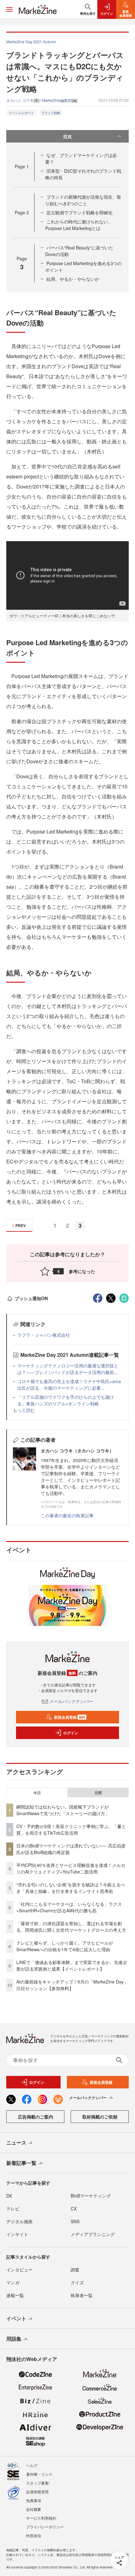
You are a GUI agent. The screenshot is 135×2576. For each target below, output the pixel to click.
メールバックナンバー (71, 1701)
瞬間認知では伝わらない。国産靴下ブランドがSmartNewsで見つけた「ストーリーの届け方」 (63, 1810)
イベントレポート (21, 113)
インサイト (17, 2234)
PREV (21, 1225)
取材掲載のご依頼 (100, 2117)
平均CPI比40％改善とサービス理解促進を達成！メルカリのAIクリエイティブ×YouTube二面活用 (71, 1868)
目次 (67, 136)
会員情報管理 (37, 2492)
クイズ (77, 2282)
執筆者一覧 (82, 2295)
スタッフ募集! (38, 2483)
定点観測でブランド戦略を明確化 (79, 212)
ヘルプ (32, 2465)
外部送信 (34, 2535)
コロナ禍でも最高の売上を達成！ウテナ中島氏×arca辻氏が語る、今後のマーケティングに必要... (69, 1385)
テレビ (13, 2208)
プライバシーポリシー (45, 2527)
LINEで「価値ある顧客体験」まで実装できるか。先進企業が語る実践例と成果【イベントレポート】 (72, 1965)
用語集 (14, 2339)
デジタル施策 (19, 2221)
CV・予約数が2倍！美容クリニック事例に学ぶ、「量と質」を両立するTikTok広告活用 (71, 1829)
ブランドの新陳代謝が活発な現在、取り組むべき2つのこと (83, 200)
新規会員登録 (70, 1717)
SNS (75, 2221)
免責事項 (34, 2500)
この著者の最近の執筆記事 (67, 1515)
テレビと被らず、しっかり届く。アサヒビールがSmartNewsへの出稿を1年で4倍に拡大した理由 (65, 1946)
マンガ (13, 2282)
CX (74, 2208)
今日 (37, 1793)
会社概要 (34, 2509)
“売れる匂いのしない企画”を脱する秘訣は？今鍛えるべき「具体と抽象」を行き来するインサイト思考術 (71, 1888)
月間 (98, 1793)
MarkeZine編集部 (57, 100)
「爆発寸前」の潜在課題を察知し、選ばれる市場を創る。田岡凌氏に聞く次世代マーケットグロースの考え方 (71, 1927)
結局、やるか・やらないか (73, 279)
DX (9, 2196)
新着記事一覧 (21, 2163)
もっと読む (24, 1410)
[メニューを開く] (9, 9)
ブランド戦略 (51, 113)
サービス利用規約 (41, 2518)
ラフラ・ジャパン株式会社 (44, 1335)
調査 (75, 2270)
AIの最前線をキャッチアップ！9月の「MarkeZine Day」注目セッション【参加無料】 (72, 1985)
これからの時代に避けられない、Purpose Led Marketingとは (79, 225)
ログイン (71, 1733)
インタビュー (19, 2270)
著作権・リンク (39, 2474)
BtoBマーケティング (91, 2196)
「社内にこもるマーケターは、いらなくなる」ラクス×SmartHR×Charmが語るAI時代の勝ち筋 (69, 1907)
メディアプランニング (93, 2234)
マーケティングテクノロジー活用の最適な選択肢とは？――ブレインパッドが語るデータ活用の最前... (68, 1369)
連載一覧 (15, 2295)
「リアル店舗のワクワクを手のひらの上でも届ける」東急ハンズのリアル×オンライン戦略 (66, 1400)
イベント (16, 2318)
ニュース (16, 2142)
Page (22, 166)
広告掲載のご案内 (35, 2117)
